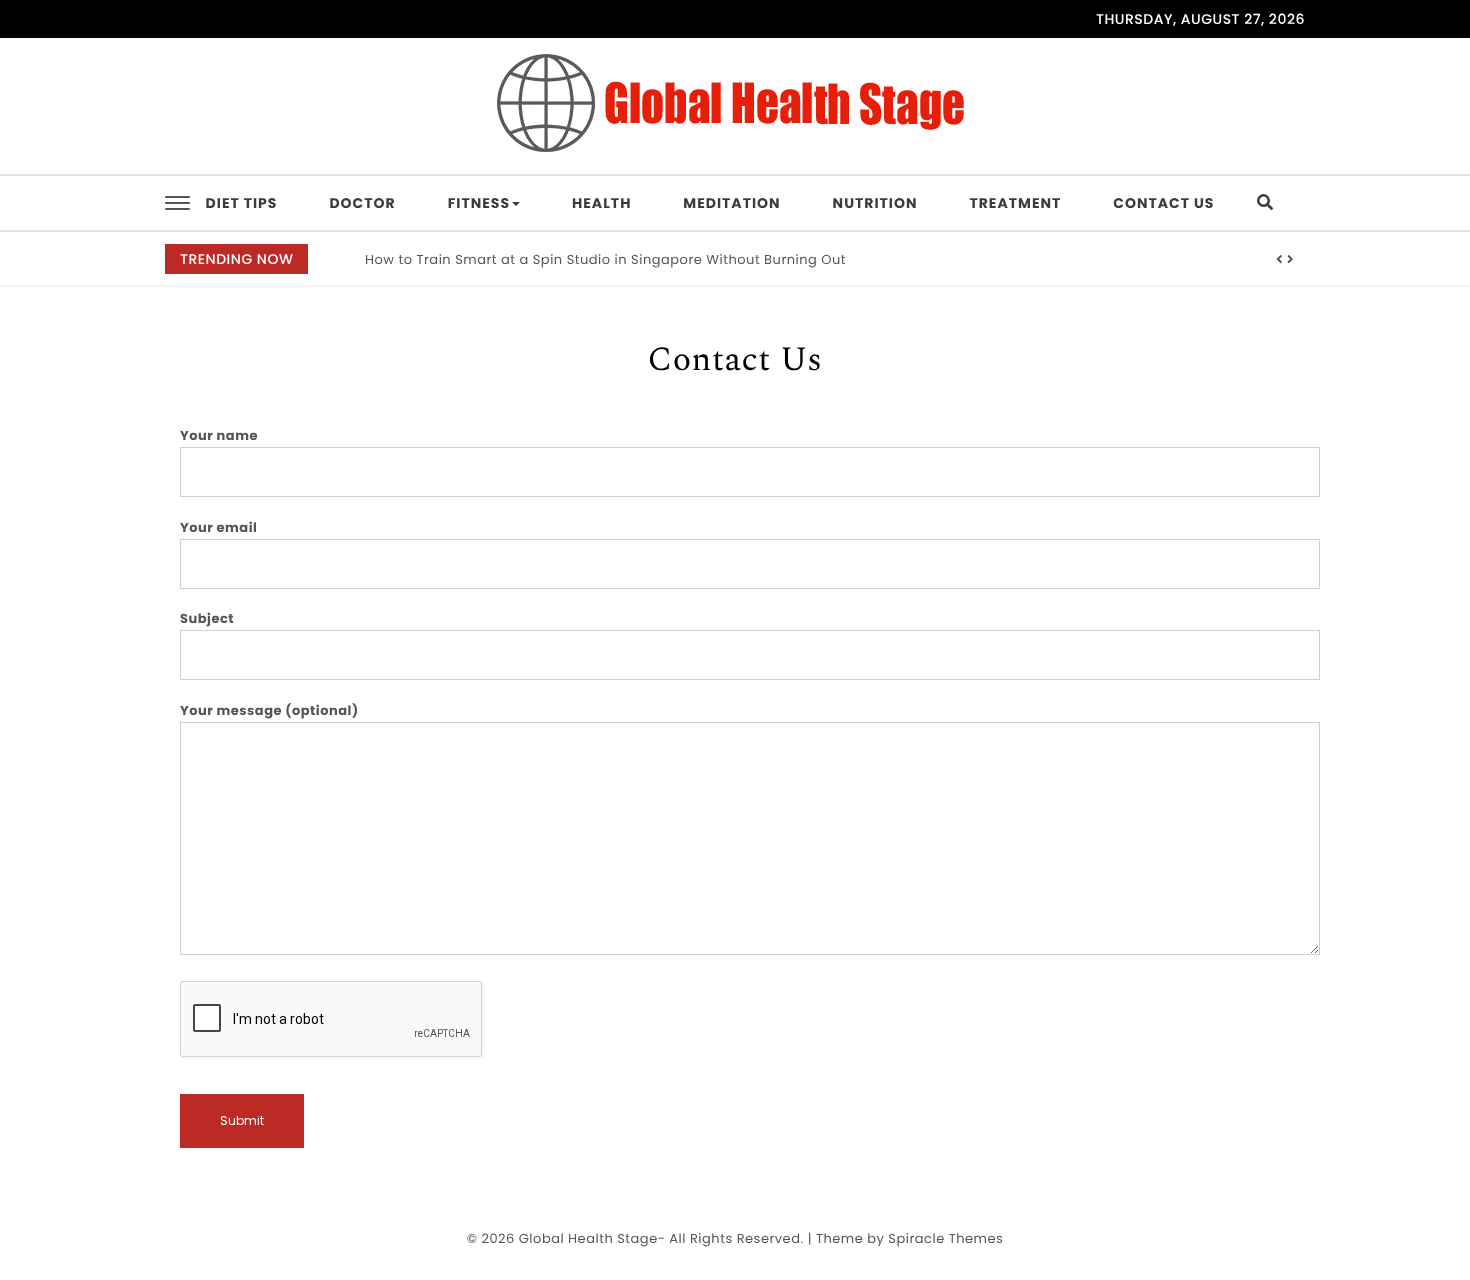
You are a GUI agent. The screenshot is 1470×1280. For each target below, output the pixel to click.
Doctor (362, 203)
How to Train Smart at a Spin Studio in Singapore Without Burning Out (605, 259)
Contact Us (1163, 203)
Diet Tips (242, 203)
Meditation (731, 203)
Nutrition (875, 203)
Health (601, 203)
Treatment (1015, 203)
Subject (207, 618)
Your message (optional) (269, 710)
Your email (218, 527)
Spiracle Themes (945, 1238)
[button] (1280, 260)
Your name (219, 435)
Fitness (479, 203)
